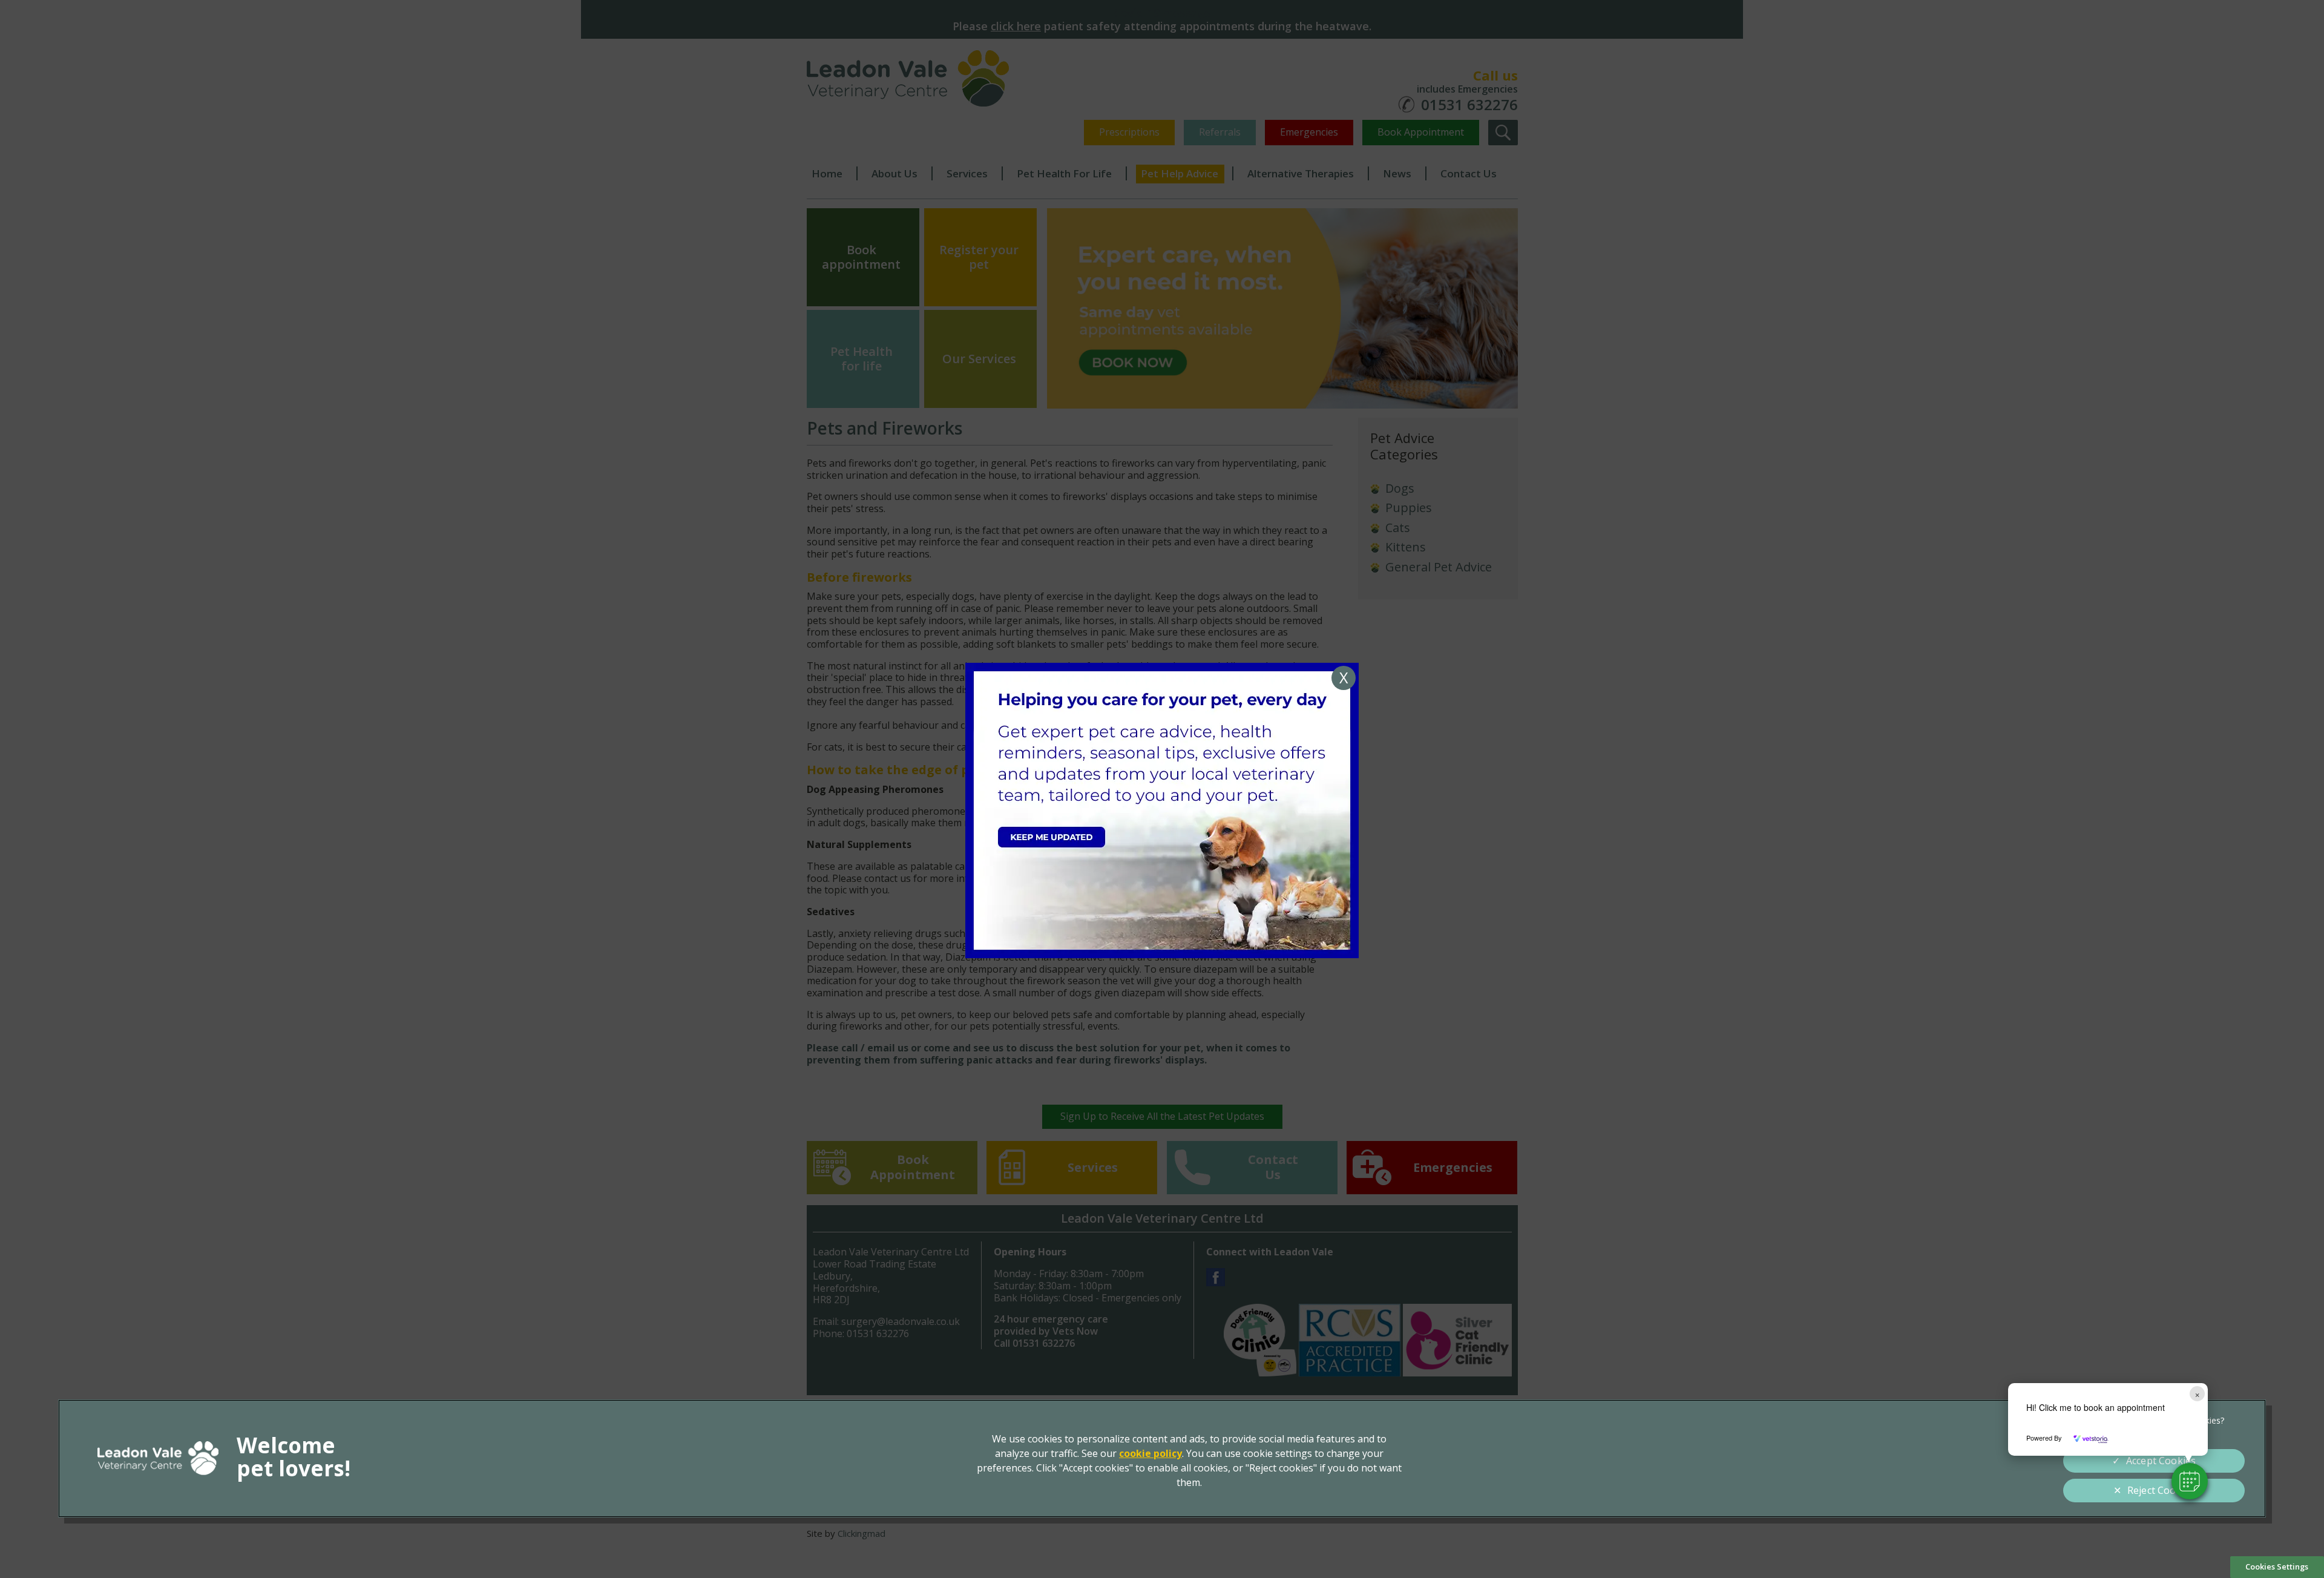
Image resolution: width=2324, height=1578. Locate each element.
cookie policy (1151, 1453)
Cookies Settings (2277, 1566)
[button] (2190, 1481)
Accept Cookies (2161, 1461)
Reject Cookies (2161, 1490)
